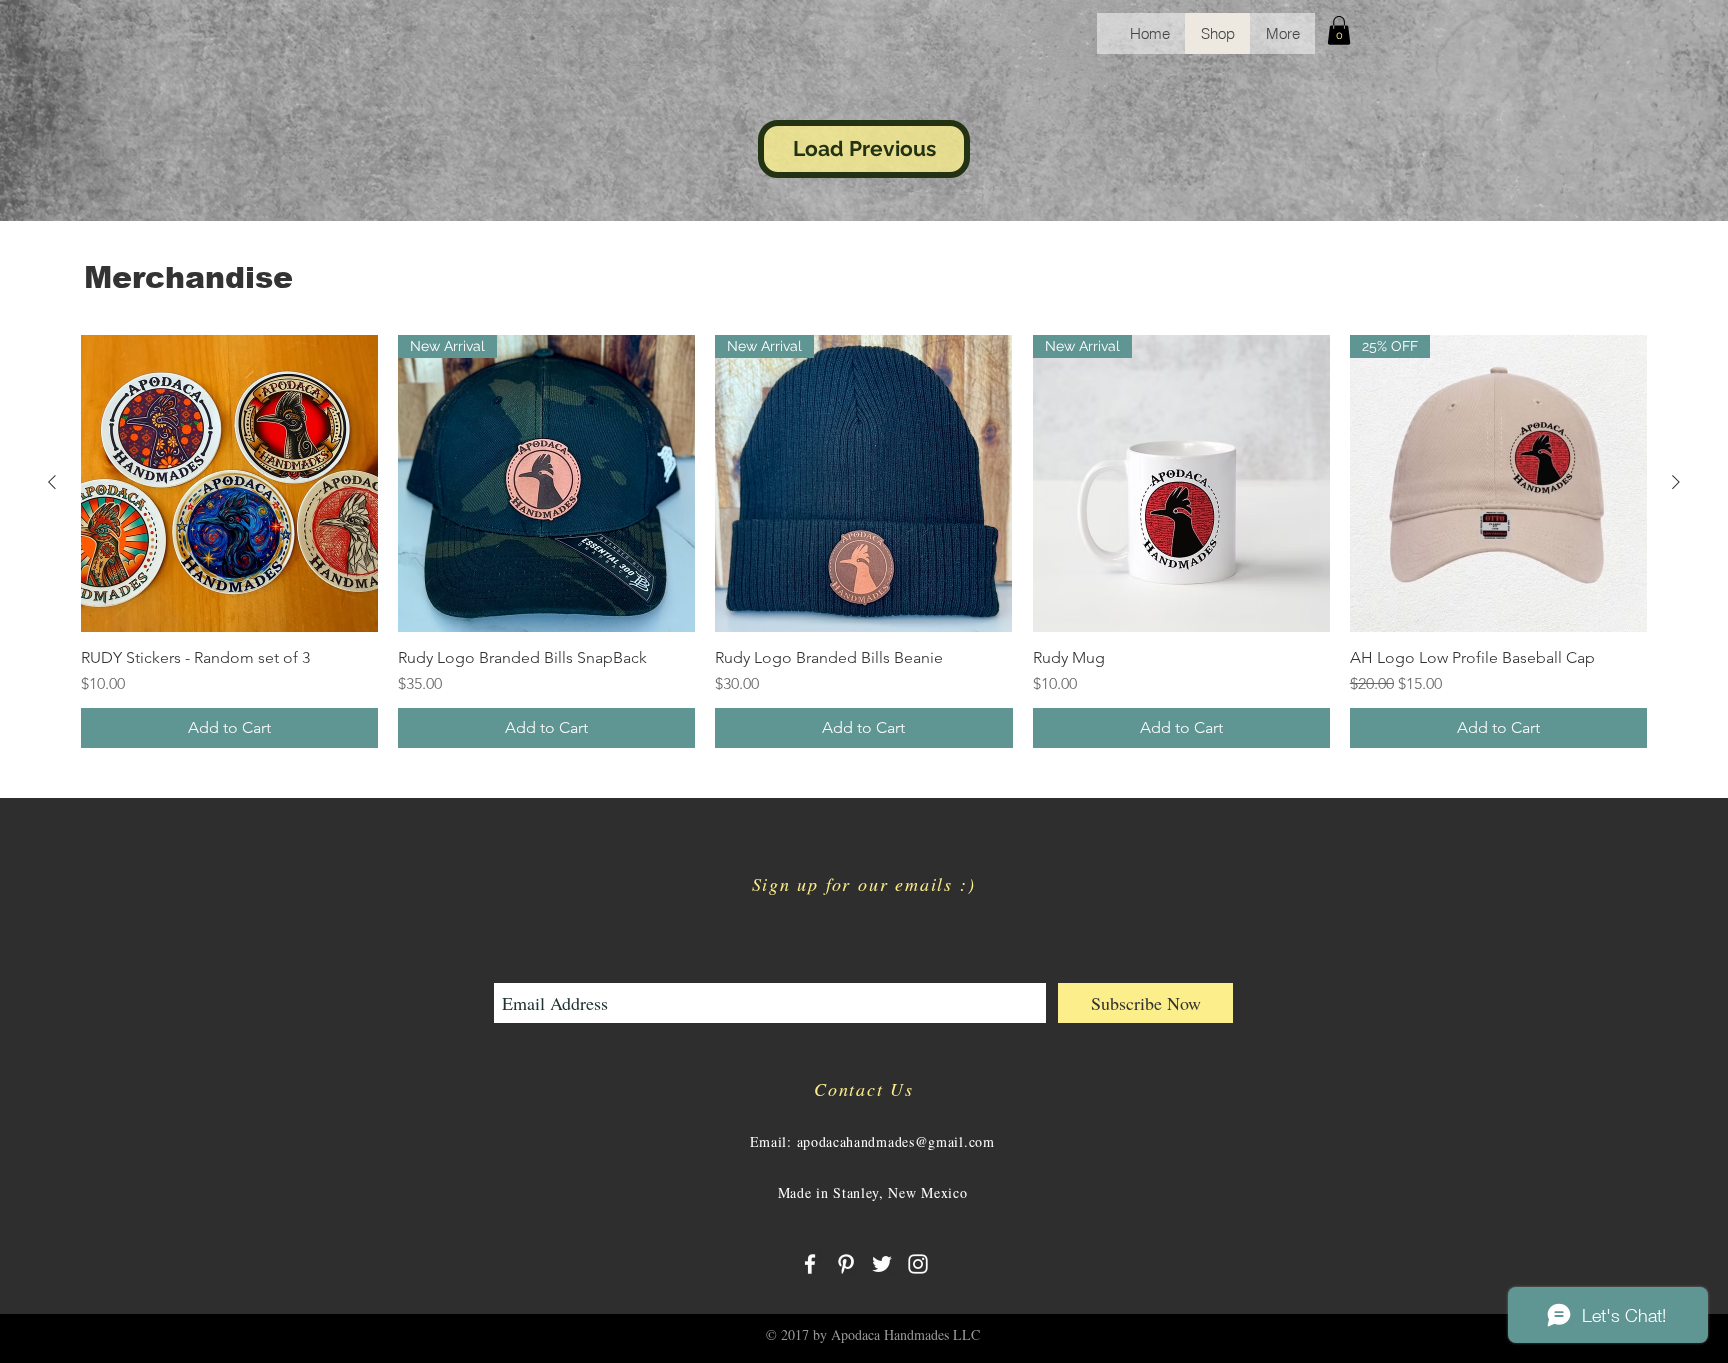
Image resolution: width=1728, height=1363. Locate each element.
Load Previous (864, 148)
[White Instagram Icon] (918, 1264)
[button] (1339, 30)
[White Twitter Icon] (882, 1264)
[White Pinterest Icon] (846, 1264)
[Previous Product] (52, 482)
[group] (864, 541)
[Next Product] (1676, 482)
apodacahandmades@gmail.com (896, 1141)
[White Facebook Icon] (810, 1264)
